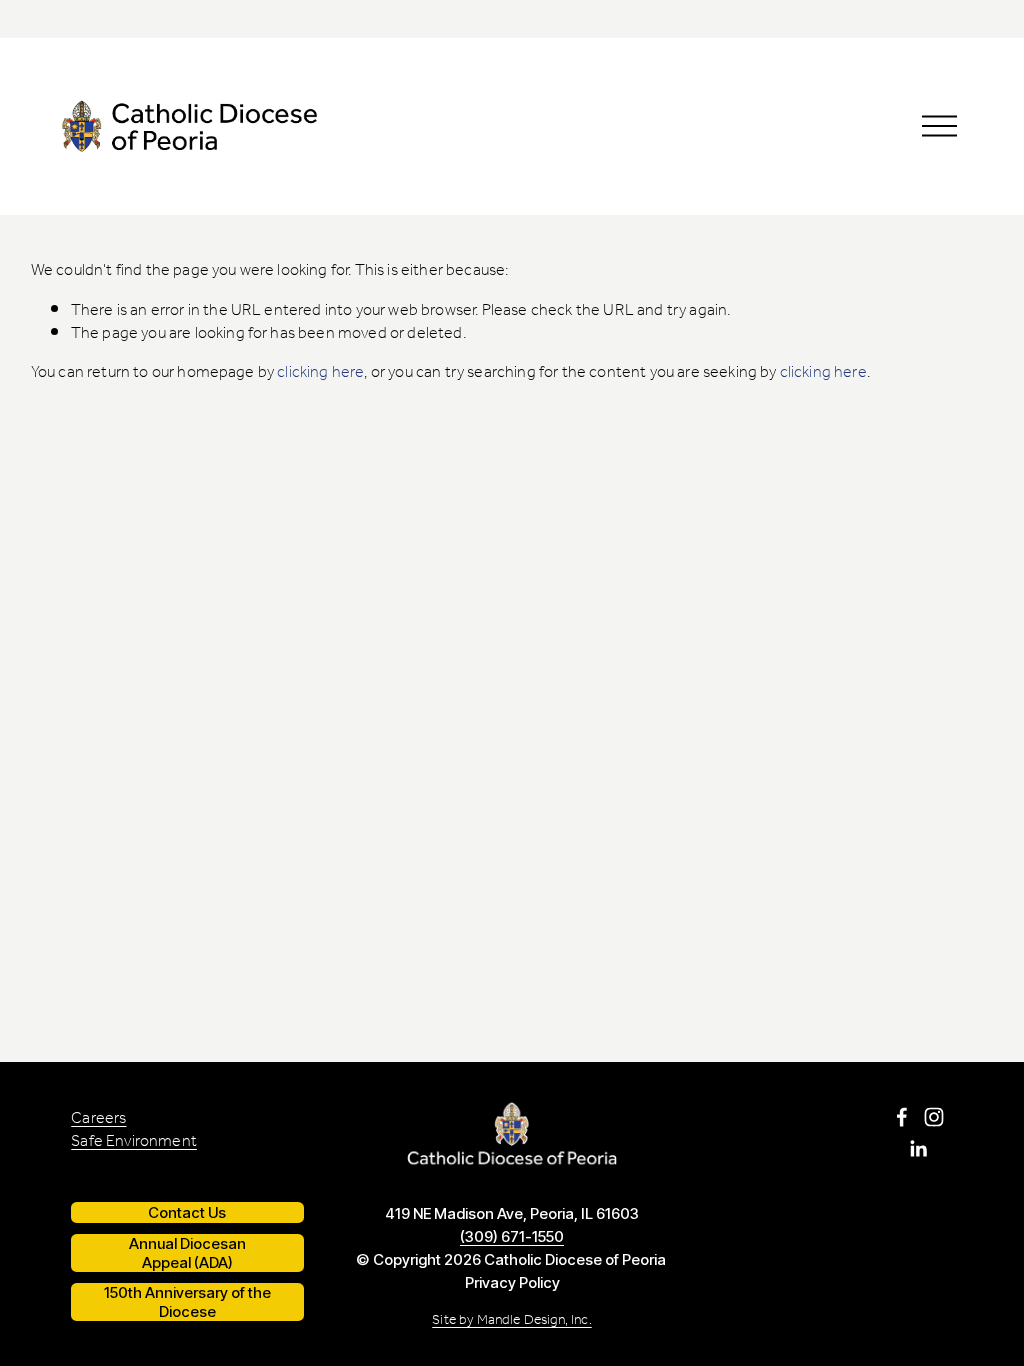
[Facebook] (902, 1117)
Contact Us (187, 1212)
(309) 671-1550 (512, 1236)
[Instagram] (934, 1117)
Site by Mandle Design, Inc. (511, 1321)
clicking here (320, 372)
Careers (98, 1118)
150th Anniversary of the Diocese (187, 1302)
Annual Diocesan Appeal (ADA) (187, 1253)
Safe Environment (134, 1141)
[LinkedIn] (918, 1149)
